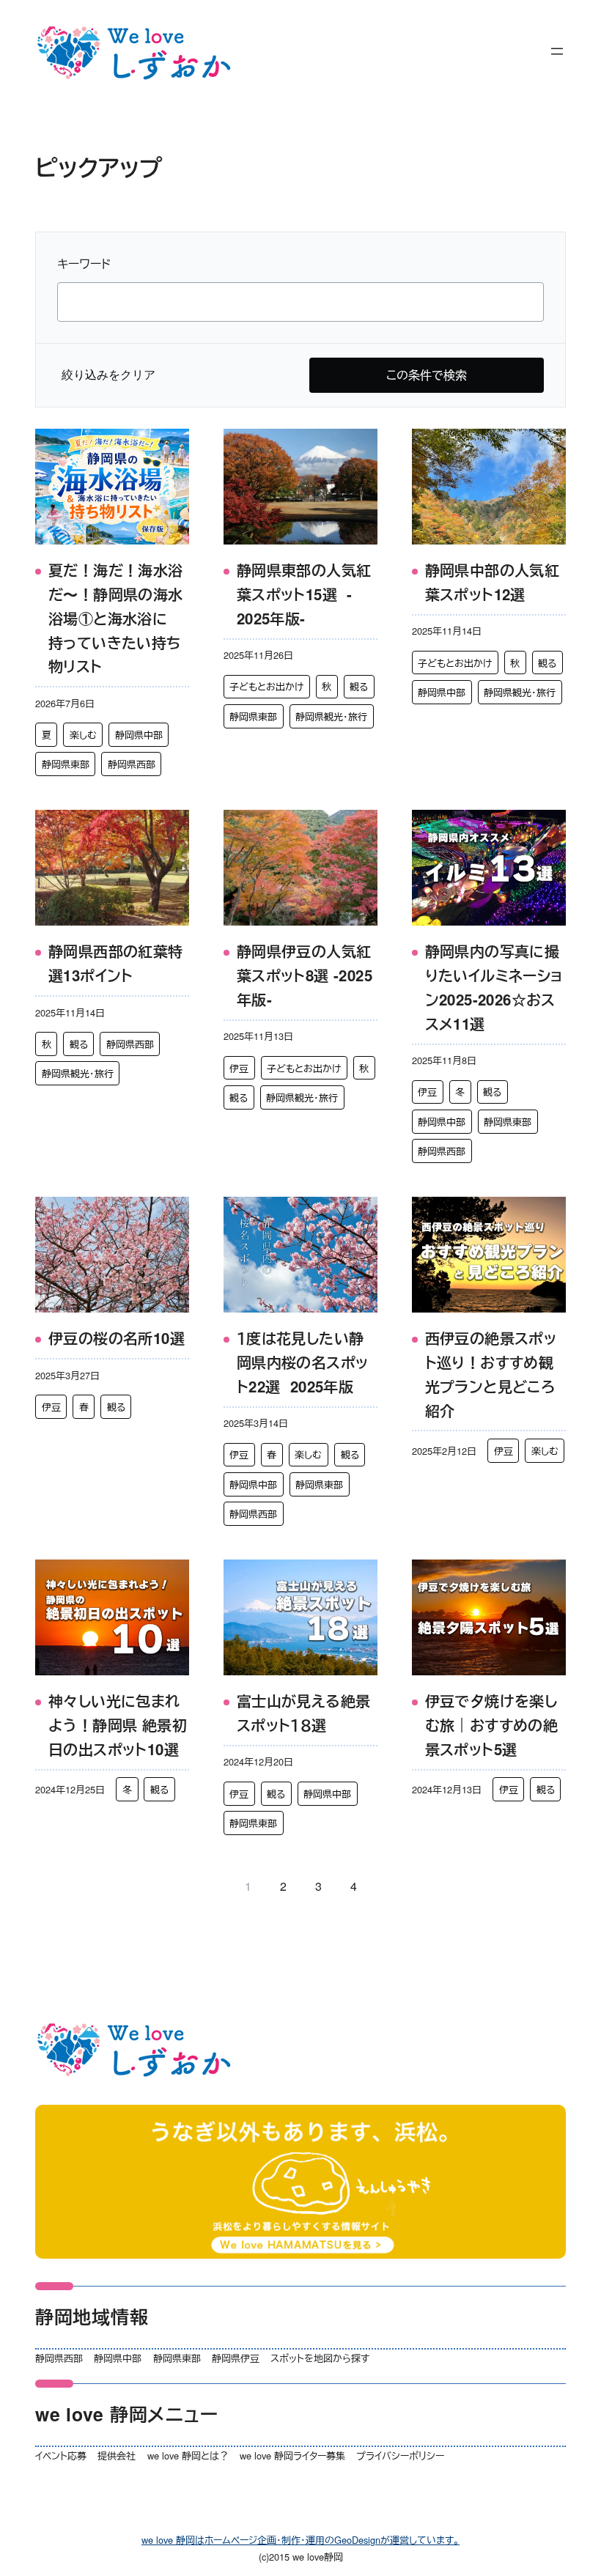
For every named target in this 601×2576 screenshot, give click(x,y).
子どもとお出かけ (266, 686)
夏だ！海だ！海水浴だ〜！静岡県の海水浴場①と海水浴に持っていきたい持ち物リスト (116, 618)
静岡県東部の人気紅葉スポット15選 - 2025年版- (304, 594)
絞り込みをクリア (108, 375)
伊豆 (239, 1068)
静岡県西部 (132, 764)
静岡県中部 (139, 735)
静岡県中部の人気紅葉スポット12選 (493, 582)
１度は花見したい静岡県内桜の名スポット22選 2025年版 (303, 1362)
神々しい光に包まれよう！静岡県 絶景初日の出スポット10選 (118, 1725)
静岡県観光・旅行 (331, 716)
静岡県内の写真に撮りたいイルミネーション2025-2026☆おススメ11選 (494, 987)
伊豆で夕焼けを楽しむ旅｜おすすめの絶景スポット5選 (492, 1725)
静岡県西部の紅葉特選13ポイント (116, 963)
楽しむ (83, 735)
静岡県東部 (66, 764)
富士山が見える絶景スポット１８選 (304, 1713)
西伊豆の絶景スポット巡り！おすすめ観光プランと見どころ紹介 (491, 1374)
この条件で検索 (427, 375)
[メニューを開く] (557, 51)
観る (359, 686)
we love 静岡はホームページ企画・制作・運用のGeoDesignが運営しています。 (300, 2540)
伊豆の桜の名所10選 (117, 1338)
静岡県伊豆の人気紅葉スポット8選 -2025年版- (305, 975)
